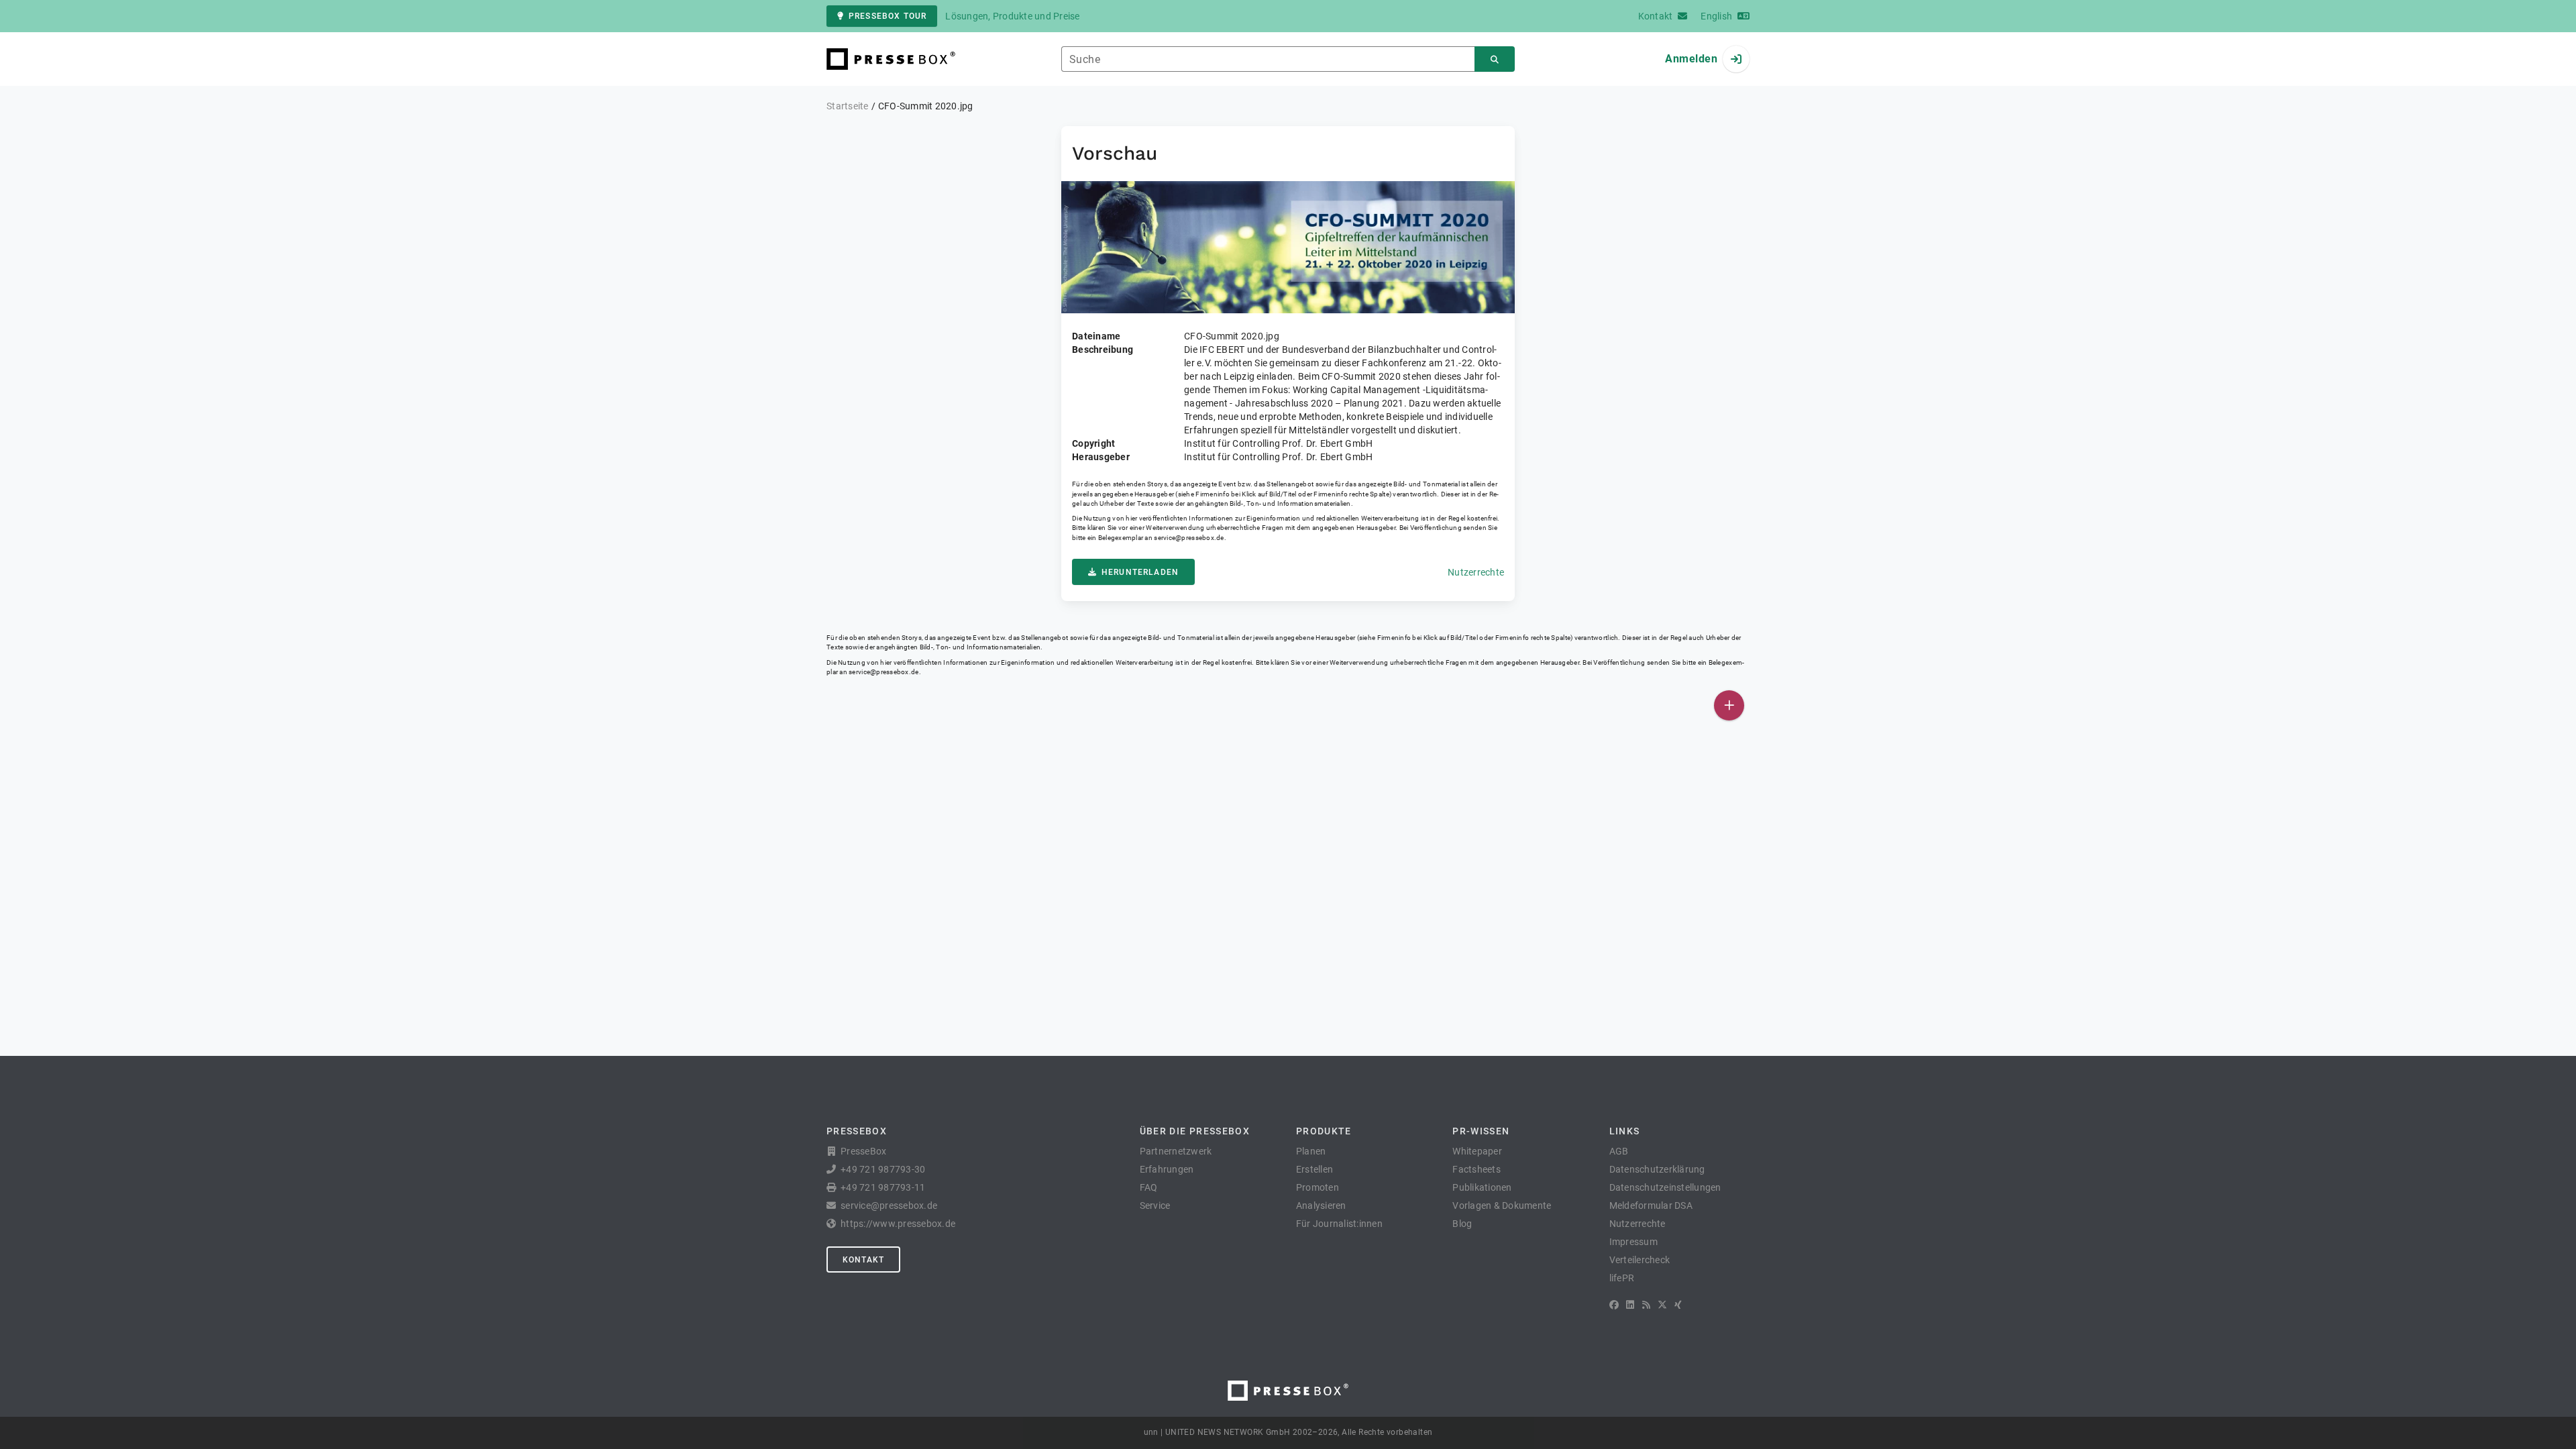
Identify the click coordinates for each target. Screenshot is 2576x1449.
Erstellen (1314, 1169)
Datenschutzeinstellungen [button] (1665, 1187)
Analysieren (1321, 1205)
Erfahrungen (1167, 1169)
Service (1155, 1205)
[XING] (1678, 1305)
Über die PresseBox (1195, 1131)
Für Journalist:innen (1339, 1224)
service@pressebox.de (1189, 538)
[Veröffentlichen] (1729, 705)
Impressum (1633, 1242)
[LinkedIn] (1630, 1305)
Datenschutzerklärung (1657, 1169)
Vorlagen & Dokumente (1502, 1205)
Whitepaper (1477, 1151)
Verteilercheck (1640, 1260)
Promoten (1318, 1187)
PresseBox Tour (888, 16)
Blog (1462, 1224)
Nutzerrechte (1476, 572)
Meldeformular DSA (1651, 1205)
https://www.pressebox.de (898, 1224)
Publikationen (1482, 1187)
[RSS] (1646, 1305)
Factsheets (1477, 1169)
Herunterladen (1140, 572)
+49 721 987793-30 (883, 1169)
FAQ (1149, 1187)
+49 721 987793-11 (883, 1187)
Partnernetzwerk (1176, 1151)
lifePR (1622, 1278)
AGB (1619, 1151)
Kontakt (863, 1260)
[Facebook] (1614, 1305)
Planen (1311, 1151)
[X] (1662, 1305)
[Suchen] (1495, 59)
